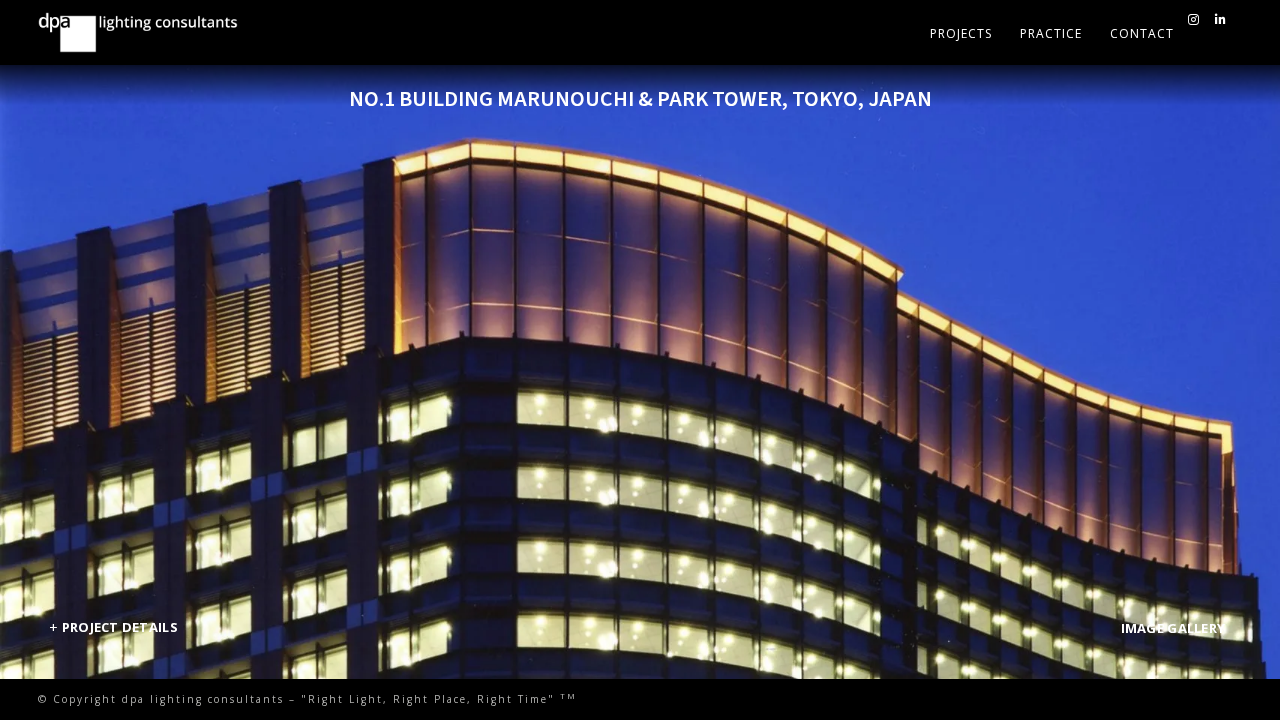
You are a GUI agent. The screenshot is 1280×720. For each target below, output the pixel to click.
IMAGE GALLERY (1173, 628)
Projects (961, 33)
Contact (1142, 33)
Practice (1051, 33)
